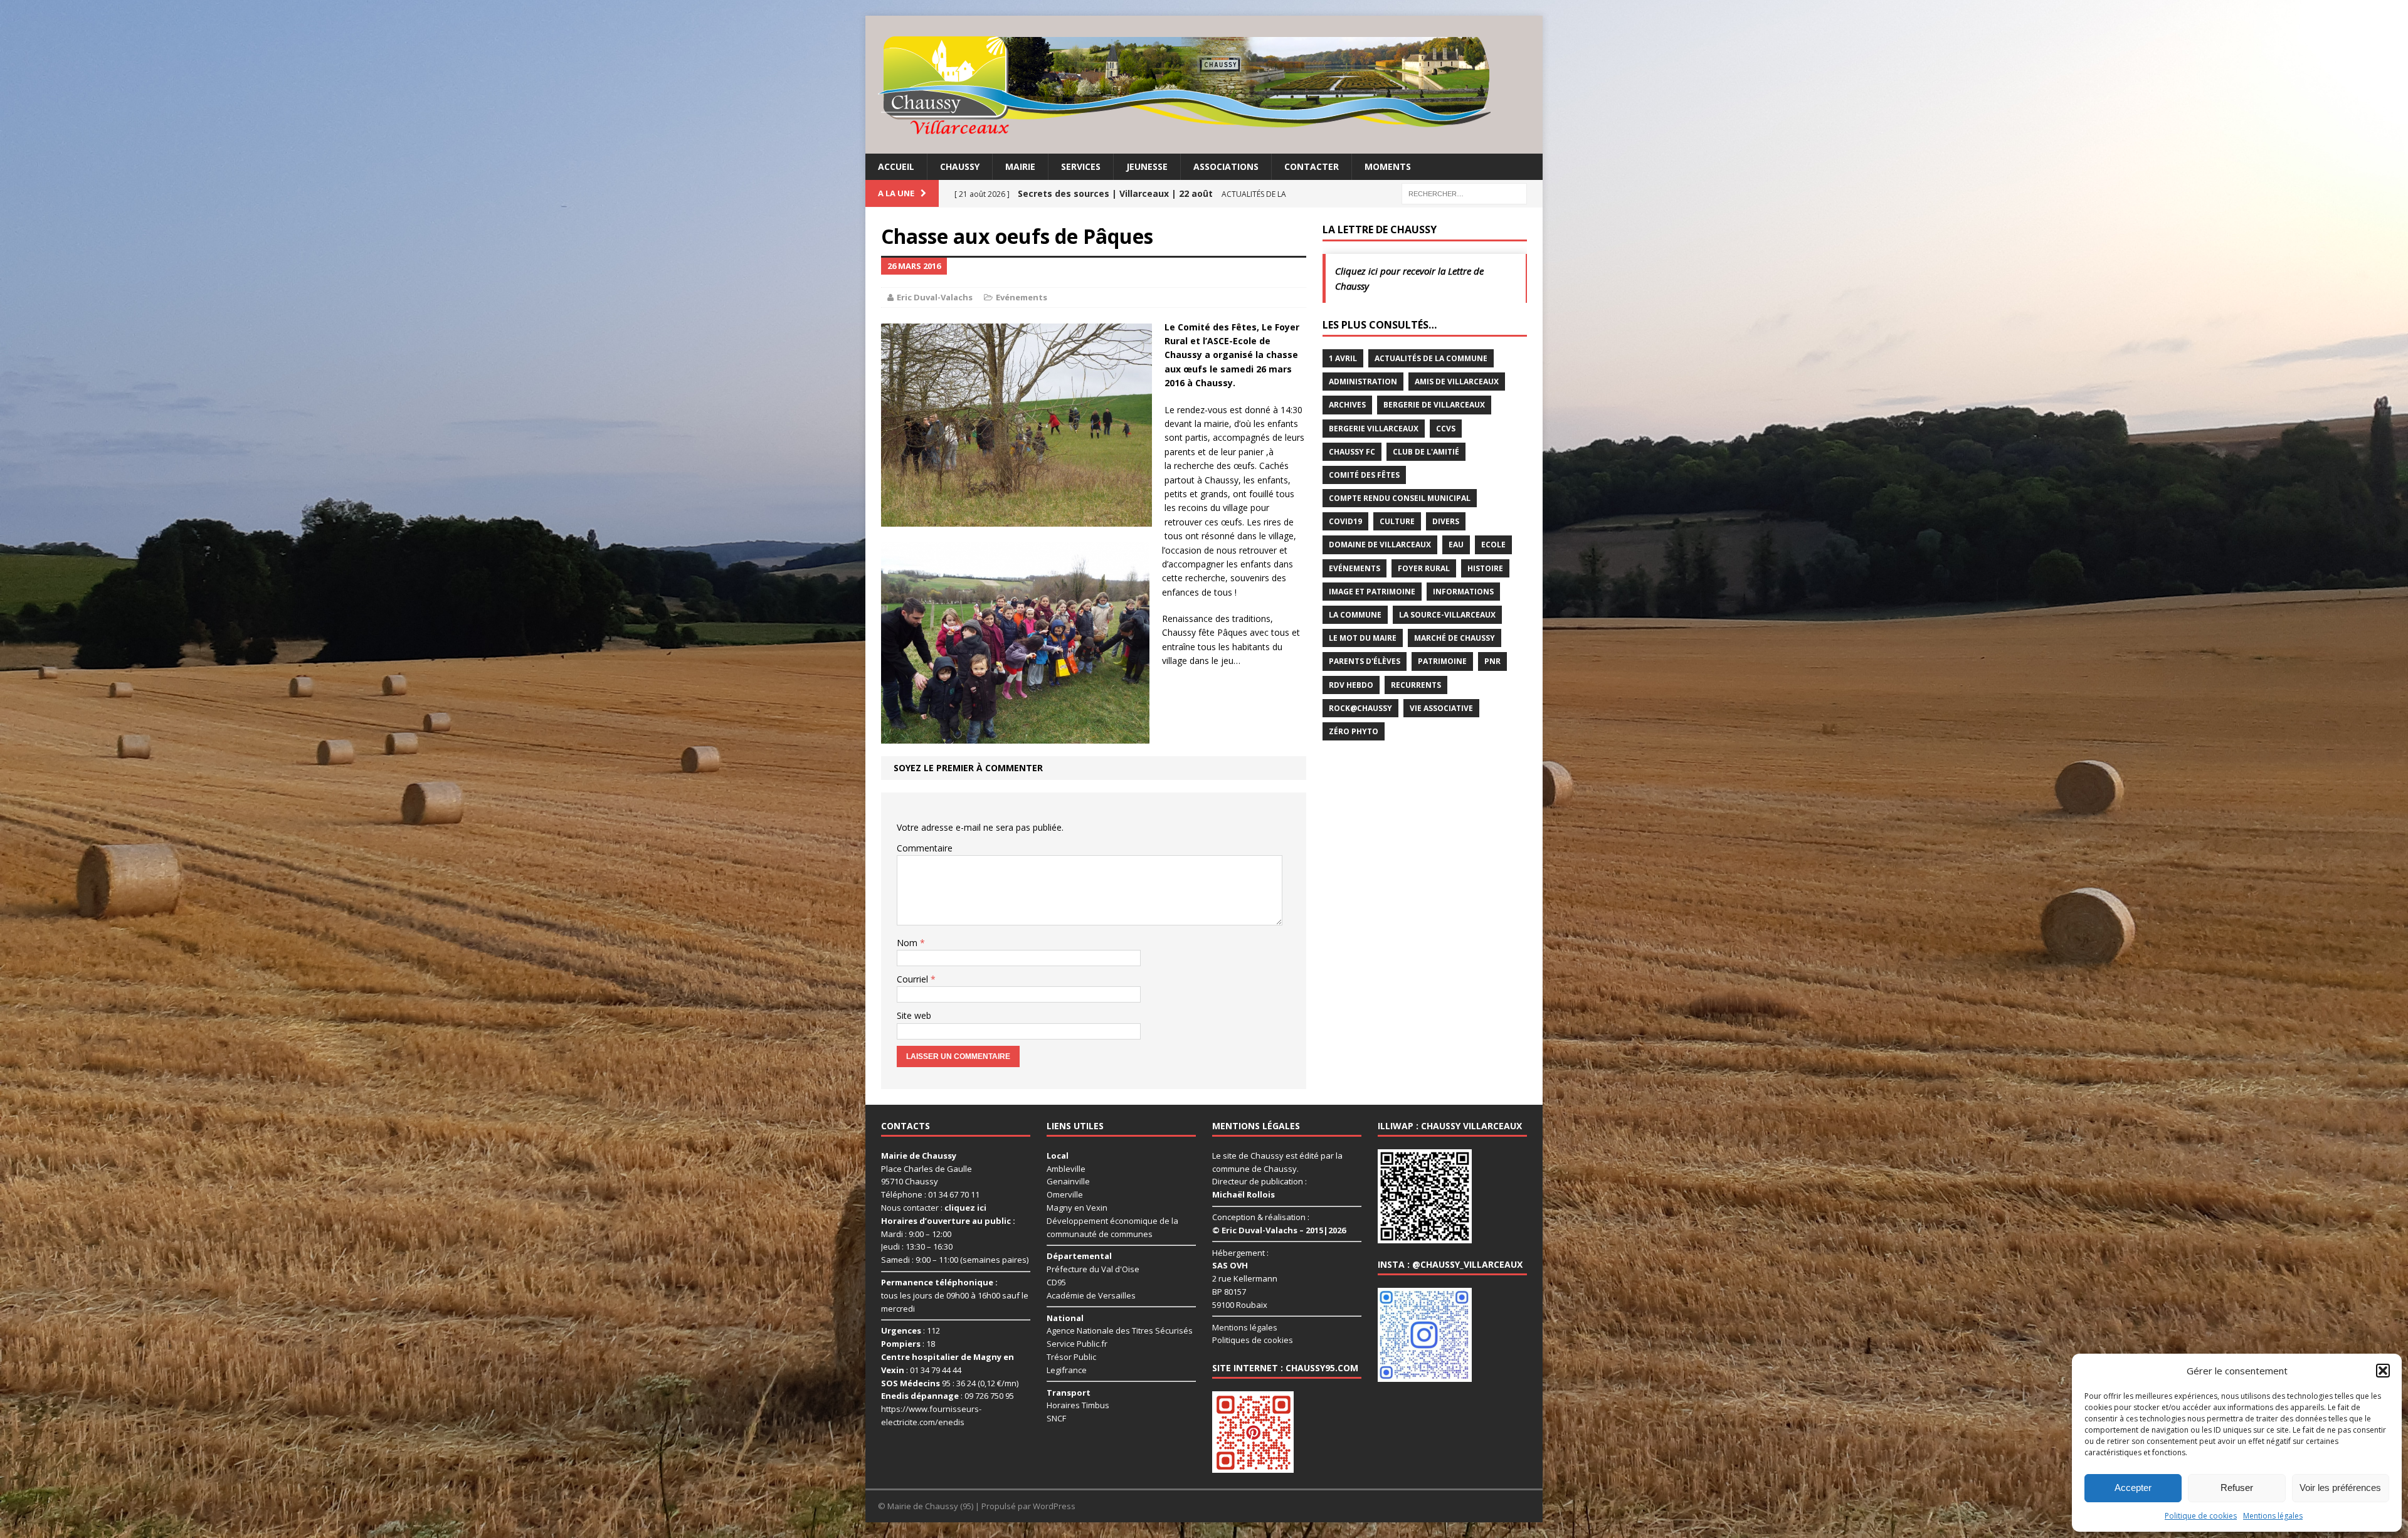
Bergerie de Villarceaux (1434, 405)
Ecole (1493, 545)
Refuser (2237, 1488)
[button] (2383, 1371)
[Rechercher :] (1464, 193)
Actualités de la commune (1431, 358)
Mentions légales (2273, 1516)
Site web (914, 1015)
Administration (1363, 382)
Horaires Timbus (1078, 1405)
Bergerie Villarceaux (1374, 429)
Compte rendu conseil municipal (1400, 498)
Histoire (1485, 568)
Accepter (2133, 1488)
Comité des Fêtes (1364, 475)
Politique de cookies (2201, 1516)
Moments (1388, 166)
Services (1081, 166)
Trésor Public (1071, 1357)
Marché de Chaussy (1455, 638)
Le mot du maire (1363, 638)
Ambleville (1066, 1169)
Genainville (1068, 1181)
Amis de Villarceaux (1457, 382)
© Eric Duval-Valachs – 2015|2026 (1279, 1230)
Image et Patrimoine (1372, 592)
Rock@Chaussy (1360, 708)
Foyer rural (1424, 568)
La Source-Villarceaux (1447, 615)
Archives (1347, 405)
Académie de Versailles (1091, 1295)
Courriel (914, 979)
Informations (1463, 592)
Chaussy (960, 166)
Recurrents (1416, 685)
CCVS (1446, 429)
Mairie (1020, 166)
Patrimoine (1442, 661)
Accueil (896, 166)
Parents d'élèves (1365, 661)
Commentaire (925, 848)
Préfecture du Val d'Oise (1093, 1269)
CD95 (1056, 1282)
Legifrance (1067, 1370)
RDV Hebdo (1351, 685)
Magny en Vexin (1077, 1208)
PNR (1492, 661)
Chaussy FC (1352, 452)
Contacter (1312, 166)
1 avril (1343, 358)
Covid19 (1345, 521)
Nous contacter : (934, 1208)
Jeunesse (1147, 166)
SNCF (1056, 1418)
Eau (1456, 545)
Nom (908, 943)
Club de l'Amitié (1426, 452)
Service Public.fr (1077, 1344)
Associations (1226, 166)
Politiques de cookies (1253, 1340)
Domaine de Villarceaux (1380, 545)
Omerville (1065, 1194)
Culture (1397, 521)
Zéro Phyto (1354, 731)
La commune (1355, 615)
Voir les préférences (2340, 1488)
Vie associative (1441, 708)
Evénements (1022, 297)
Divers (1446, 521)
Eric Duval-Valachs (935, 297)
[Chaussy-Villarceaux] (1204, 85)
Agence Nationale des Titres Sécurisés (1120, 1330)
